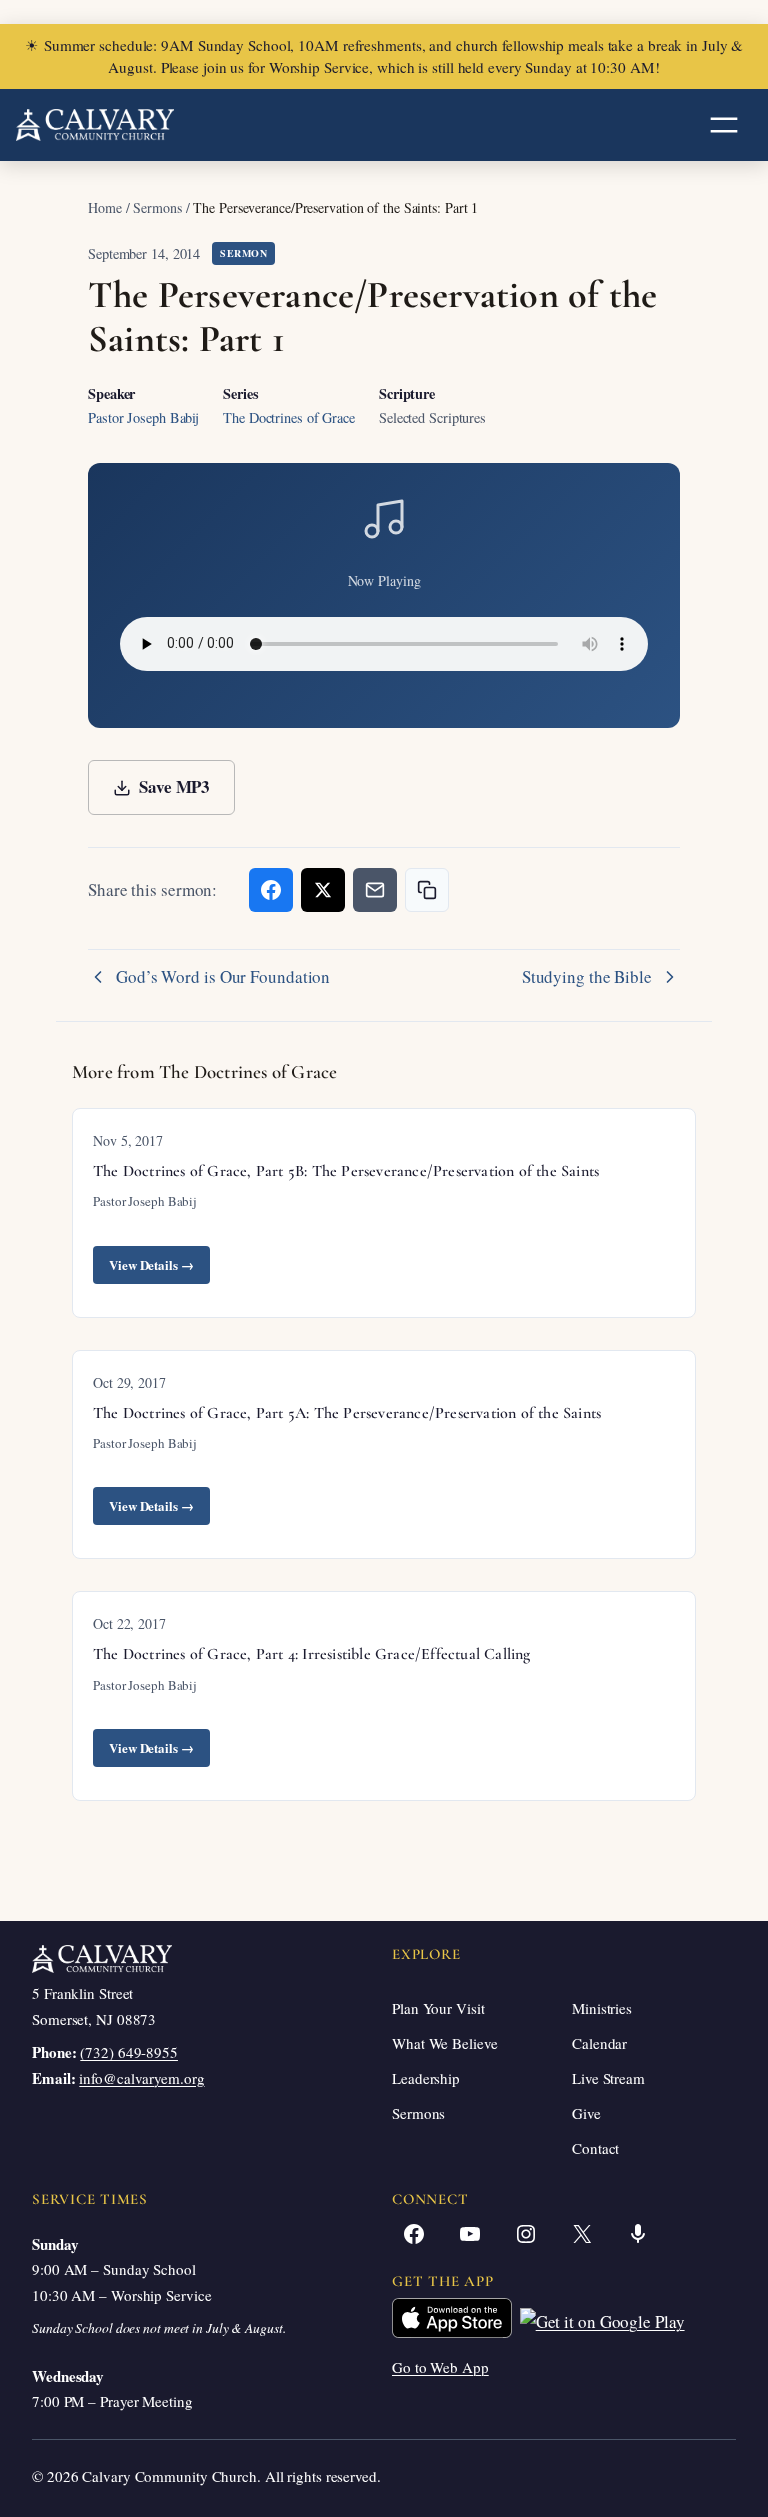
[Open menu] (724, 125)
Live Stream (608, 2078)
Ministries (602, 2008)
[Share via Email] (375, 890)
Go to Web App (440, 2367)
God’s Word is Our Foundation (223, 977)
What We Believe (445, 2043)
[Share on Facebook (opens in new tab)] (271, 890)
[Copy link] (427, 890)
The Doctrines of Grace (289, 417)
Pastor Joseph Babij (143, 417)
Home (105, 207)
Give (586, 2113)
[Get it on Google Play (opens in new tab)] (602, 2322)
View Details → (151, 1264)
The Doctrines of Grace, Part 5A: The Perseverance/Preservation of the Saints (347, 1413)
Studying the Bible (587, 977)
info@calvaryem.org (141, 2078)
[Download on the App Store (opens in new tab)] (452, 2322)
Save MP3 (174, 786)
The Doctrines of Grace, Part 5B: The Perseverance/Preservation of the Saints (346, 1171)
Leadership (426, 2078)
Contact (595, 2148)
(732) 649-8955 (129, 2052)
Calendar (599, 2043)
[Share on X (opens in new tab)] (323, 890)
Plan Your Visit (438, 2008)
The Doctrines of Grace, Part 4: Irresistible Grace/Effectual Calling (312, 1654)
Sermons (157, 207)
